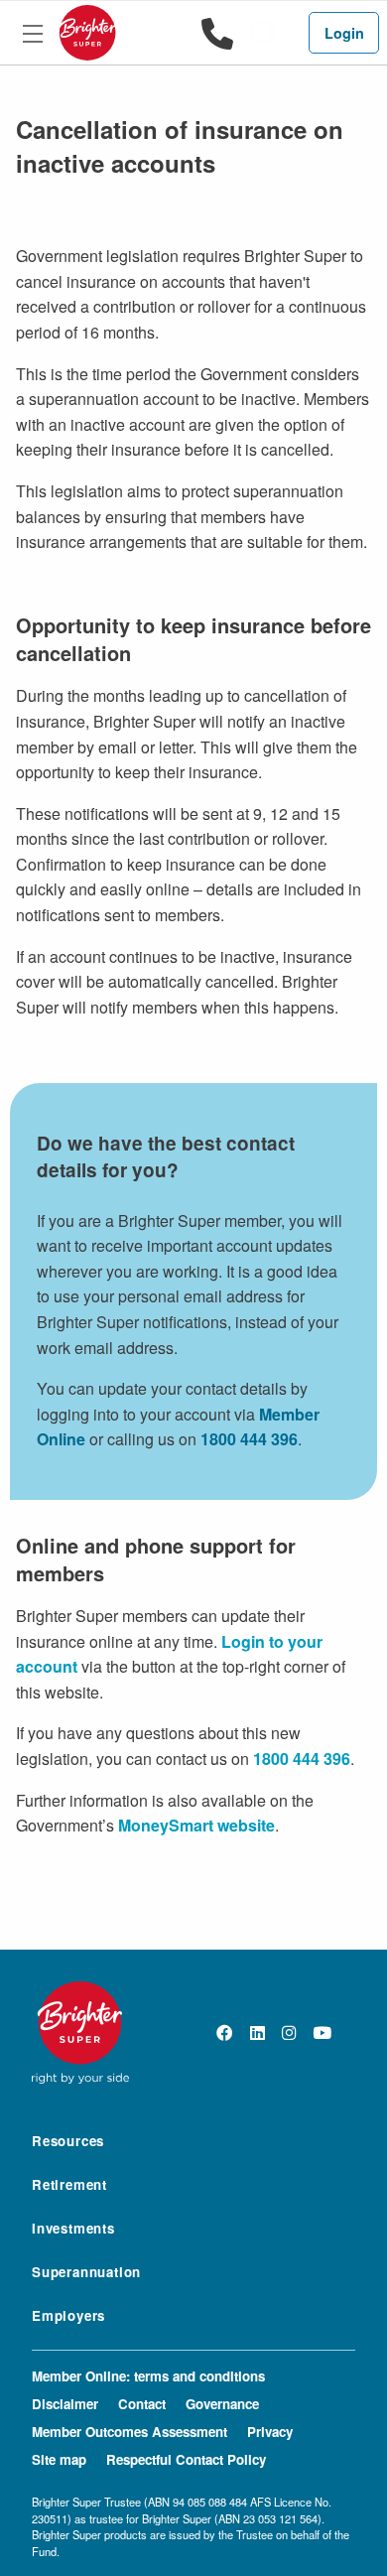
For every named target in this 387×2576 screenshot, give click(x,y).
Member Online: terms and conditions (148, 2376)
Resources (68, 2141)
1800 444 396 (249, 1439)
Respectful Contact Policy (186, 2459)
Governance (222, 2404)
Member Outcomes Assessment (129, 2432)
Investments (73, 2228)
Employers (68, 2315)
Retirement (69, 2184)
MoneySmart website (196, 1825)
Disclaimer (65, 2404)
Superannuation (86, 2272)
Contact (142, 2404)
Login (344, 33)
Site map (59, 2459)
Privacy (270, 2432)
